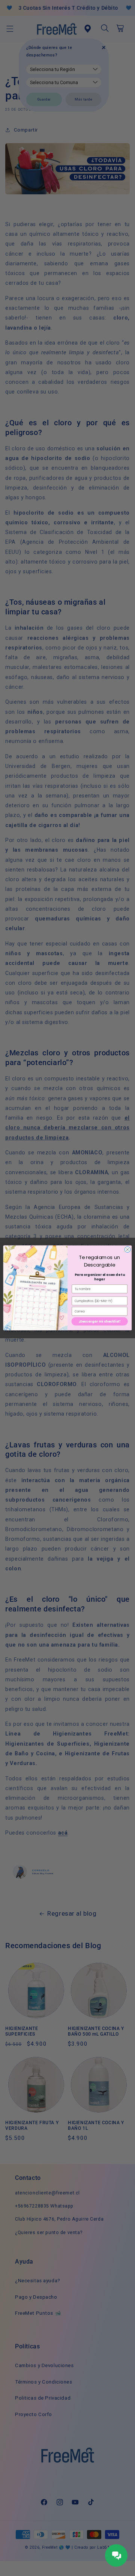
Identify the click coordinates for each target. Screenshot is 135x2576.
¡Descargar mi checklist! (100, 1321)
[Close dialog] (127, 1250)
